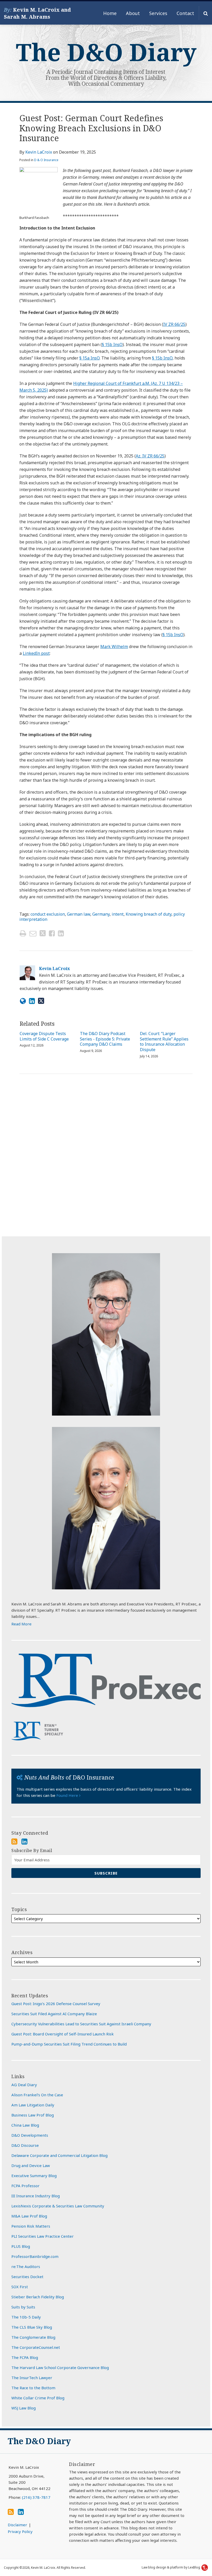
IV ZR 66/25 (174, 324)
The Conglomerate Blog (33, 2337)
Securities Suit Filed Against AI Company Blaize (54, 2014)
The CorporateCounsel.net (36, 2347)
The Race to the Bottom (33, 2388)
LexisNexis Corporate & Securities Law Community (58, 2206)
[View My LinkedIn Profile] (24, 1841)
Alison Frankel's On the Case (37, 2095)
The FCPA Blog (25, 2357)
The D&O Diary (106, 52)
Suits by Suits (23, 2307)
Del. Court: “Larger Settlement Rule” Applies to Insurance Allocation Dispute (164, 1042)
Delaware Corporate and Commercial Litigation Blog (59, 2155)
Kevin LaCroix (39, 152)
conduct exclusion (48, 914)
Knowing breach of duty (149, 914)
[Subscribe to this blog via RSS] (14, 1841)
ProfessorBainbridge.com (35, 2256)
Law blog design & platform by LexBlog (171, 2567)
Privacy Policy (20, 2531)
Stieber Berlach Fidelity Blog (38, 2297)
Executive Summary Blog (34, 2176)
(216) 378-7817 (36, 2497)
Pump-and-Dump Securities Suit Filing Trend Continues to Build (69, 2044)
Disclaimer (17, 2525)
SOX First (20, 2287)
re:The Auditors (26, 2266)
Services (158, 13)
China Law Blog (25, 2125)
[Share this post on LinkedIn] (61, 933)
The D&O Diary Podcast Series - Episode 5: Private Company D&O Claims (105, 1039)
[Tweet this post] (43, 933)
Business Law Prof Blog (33, 2115)
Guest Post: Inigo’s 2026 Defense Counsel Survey (56, 2004)
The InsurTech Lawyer (32, 2378)
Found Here (68, 1795)
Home (110, 13)
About (133, 13)
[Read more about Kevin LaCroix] (23, 1001)
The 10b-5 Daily (26, 2317)
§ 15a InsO (89, 358)
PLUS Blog (21, 2246)
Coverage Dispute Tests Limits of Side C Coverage (44, 1036)
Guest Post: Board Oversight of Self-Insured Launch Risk (63, 2034)
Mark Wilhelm (114, 647)
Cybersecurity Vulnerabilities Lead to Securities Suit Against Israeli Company (81, 2024)
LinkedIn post (36, 653)
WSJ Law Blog (24, 2408)
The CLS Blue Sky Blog (32, 2327)
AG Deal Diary (24, 2085)
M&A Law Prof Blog (29, 2216)
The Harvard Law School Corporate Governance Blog (60, 2367)
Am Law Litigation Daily (33, 2105)
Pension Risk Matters (31, 2226)
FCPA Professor (25, 2186)
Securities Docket (27, 2277)
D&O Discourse (25, 2145)
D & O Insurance (46, 160)
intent (118, 914)
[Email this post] (33, 933)
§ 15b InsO (112, 345)
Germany (101, 914)
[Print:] (23, 933)
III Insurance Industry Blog (36, 2196)
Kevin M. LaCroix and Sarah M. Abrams (37, 13)
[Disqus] (106, 1154)
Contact (185, 13)
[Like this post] (52, 933)
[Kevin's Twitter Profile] (41, 1001)
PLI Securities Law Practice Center (43, 2236)
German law (79, 914)
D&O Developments (30, 2135)
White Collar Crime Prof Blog (38, 2398)
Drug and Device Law (31, 2165)
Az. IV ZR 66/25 (150, 456)
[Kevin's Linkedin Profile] (32, 1001)
